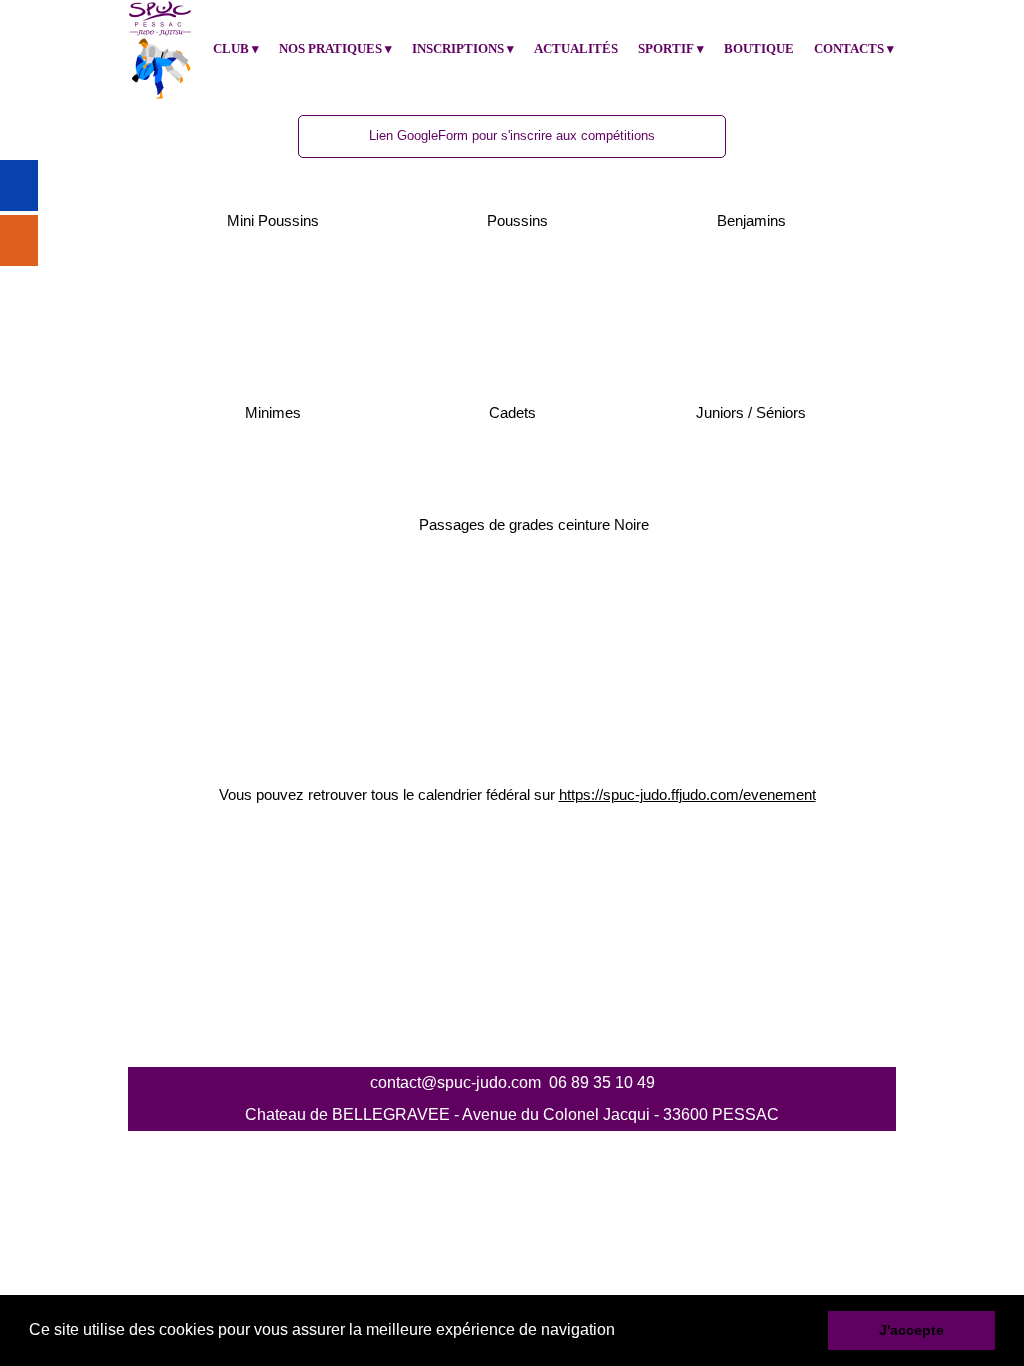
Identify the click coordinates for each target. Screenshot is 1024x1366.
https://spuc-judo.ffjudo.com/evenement (687, 794)
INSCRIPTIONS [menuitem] (463, 48)
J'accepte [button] (911, 1330)
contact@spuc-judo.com (455, 1082)
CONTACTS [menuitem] (854, 48)
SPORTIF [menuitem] (671, 48)
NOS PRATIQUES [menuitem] (335, 48)
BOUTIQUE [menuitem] (759, 48)
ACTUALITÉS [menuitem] (576, 48)
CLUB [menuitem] (236, 48)
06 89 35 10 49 (602, 1082)
